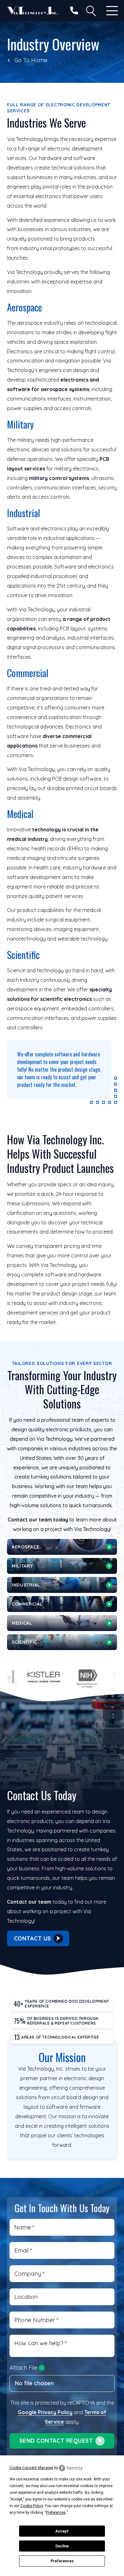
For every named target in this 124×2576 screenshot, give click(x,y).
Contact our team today (38, 1520)
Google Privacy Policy (45, 2412)
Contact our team (29, 1902)
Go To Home (31, 60)
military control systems (59, 478)
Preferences (62, 2561)
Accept (62, 2531)
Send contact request (56, 2441)
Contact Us (33, 1938)
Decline (62, 2546)
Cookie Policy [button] (32, 2506)
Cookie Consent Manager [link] (31, 2468)
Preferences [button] (56, 2513)
